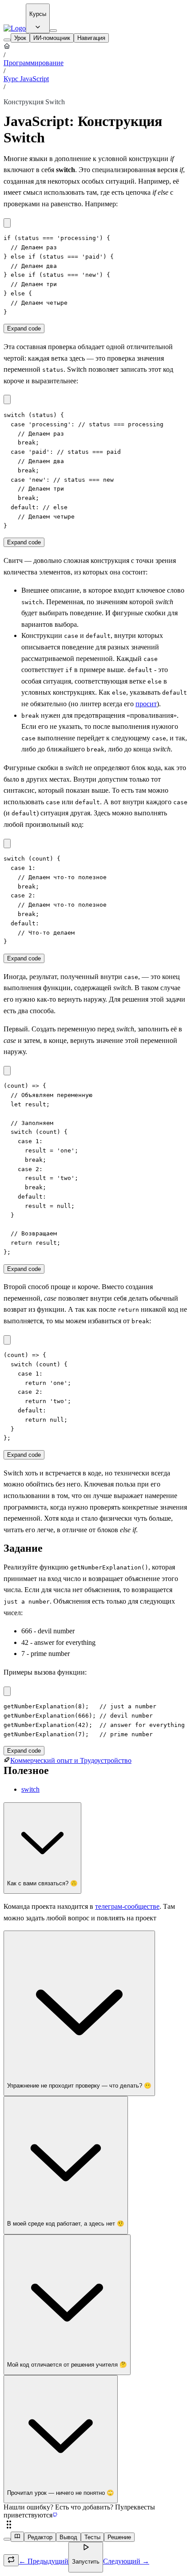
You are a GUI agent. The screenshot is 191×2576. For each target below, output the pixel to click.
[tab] (20, 38)
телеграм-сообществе (127, 1906)
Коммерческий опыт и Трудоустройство (71, 1760)
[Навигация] (7, 40)
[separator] (95, 2525)
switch (30, 1789)
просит (146, 704)
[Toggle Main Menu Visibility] (53, 31)
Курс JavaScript (26, 79)
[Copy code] (7, 223)
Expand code (24, 328)
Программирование (34, 63)
